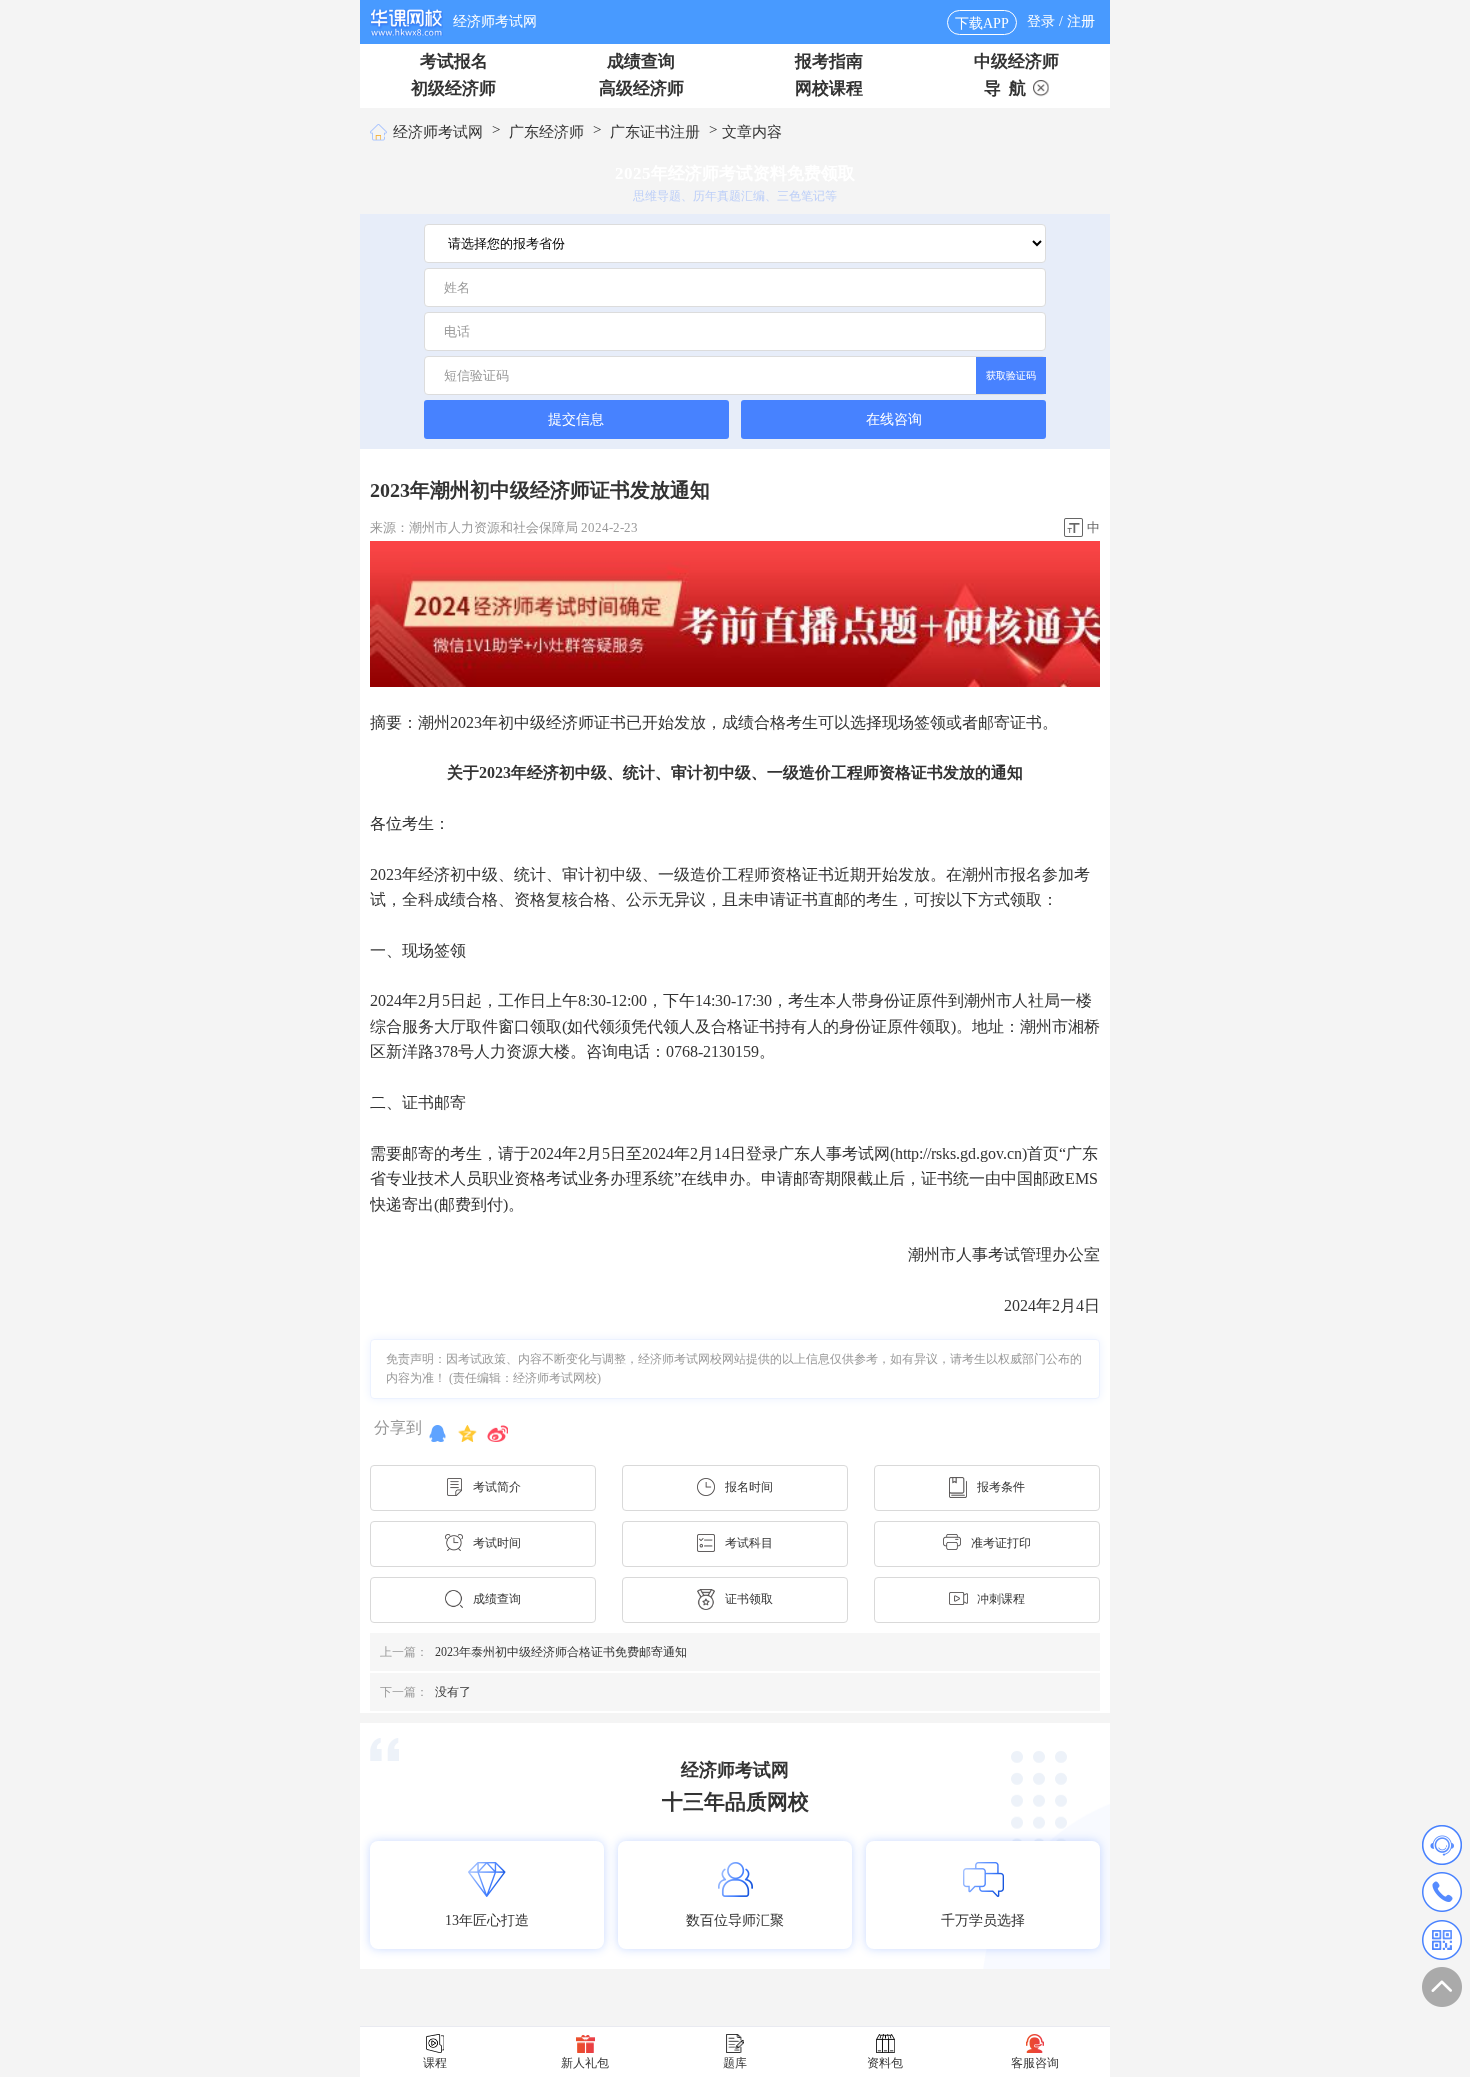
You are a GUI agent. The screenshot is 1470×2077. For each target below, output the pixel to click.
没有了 (425, 1692)
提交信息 (576, 419)
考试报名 (454, 61)
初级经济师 (453, 88)
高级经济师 (641, 88)
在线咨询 (894, 419)
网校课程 (829, 88)
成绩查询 (641, 61)
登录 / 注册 (1061, 21)
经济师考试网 (495, 21)
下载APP (982, 23)
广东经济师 (546, 132)
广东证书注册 (655, 132)
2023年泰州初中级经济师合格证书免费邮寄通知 (533, 1652)
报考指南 (829, 61)
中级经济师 (1016, 61)
